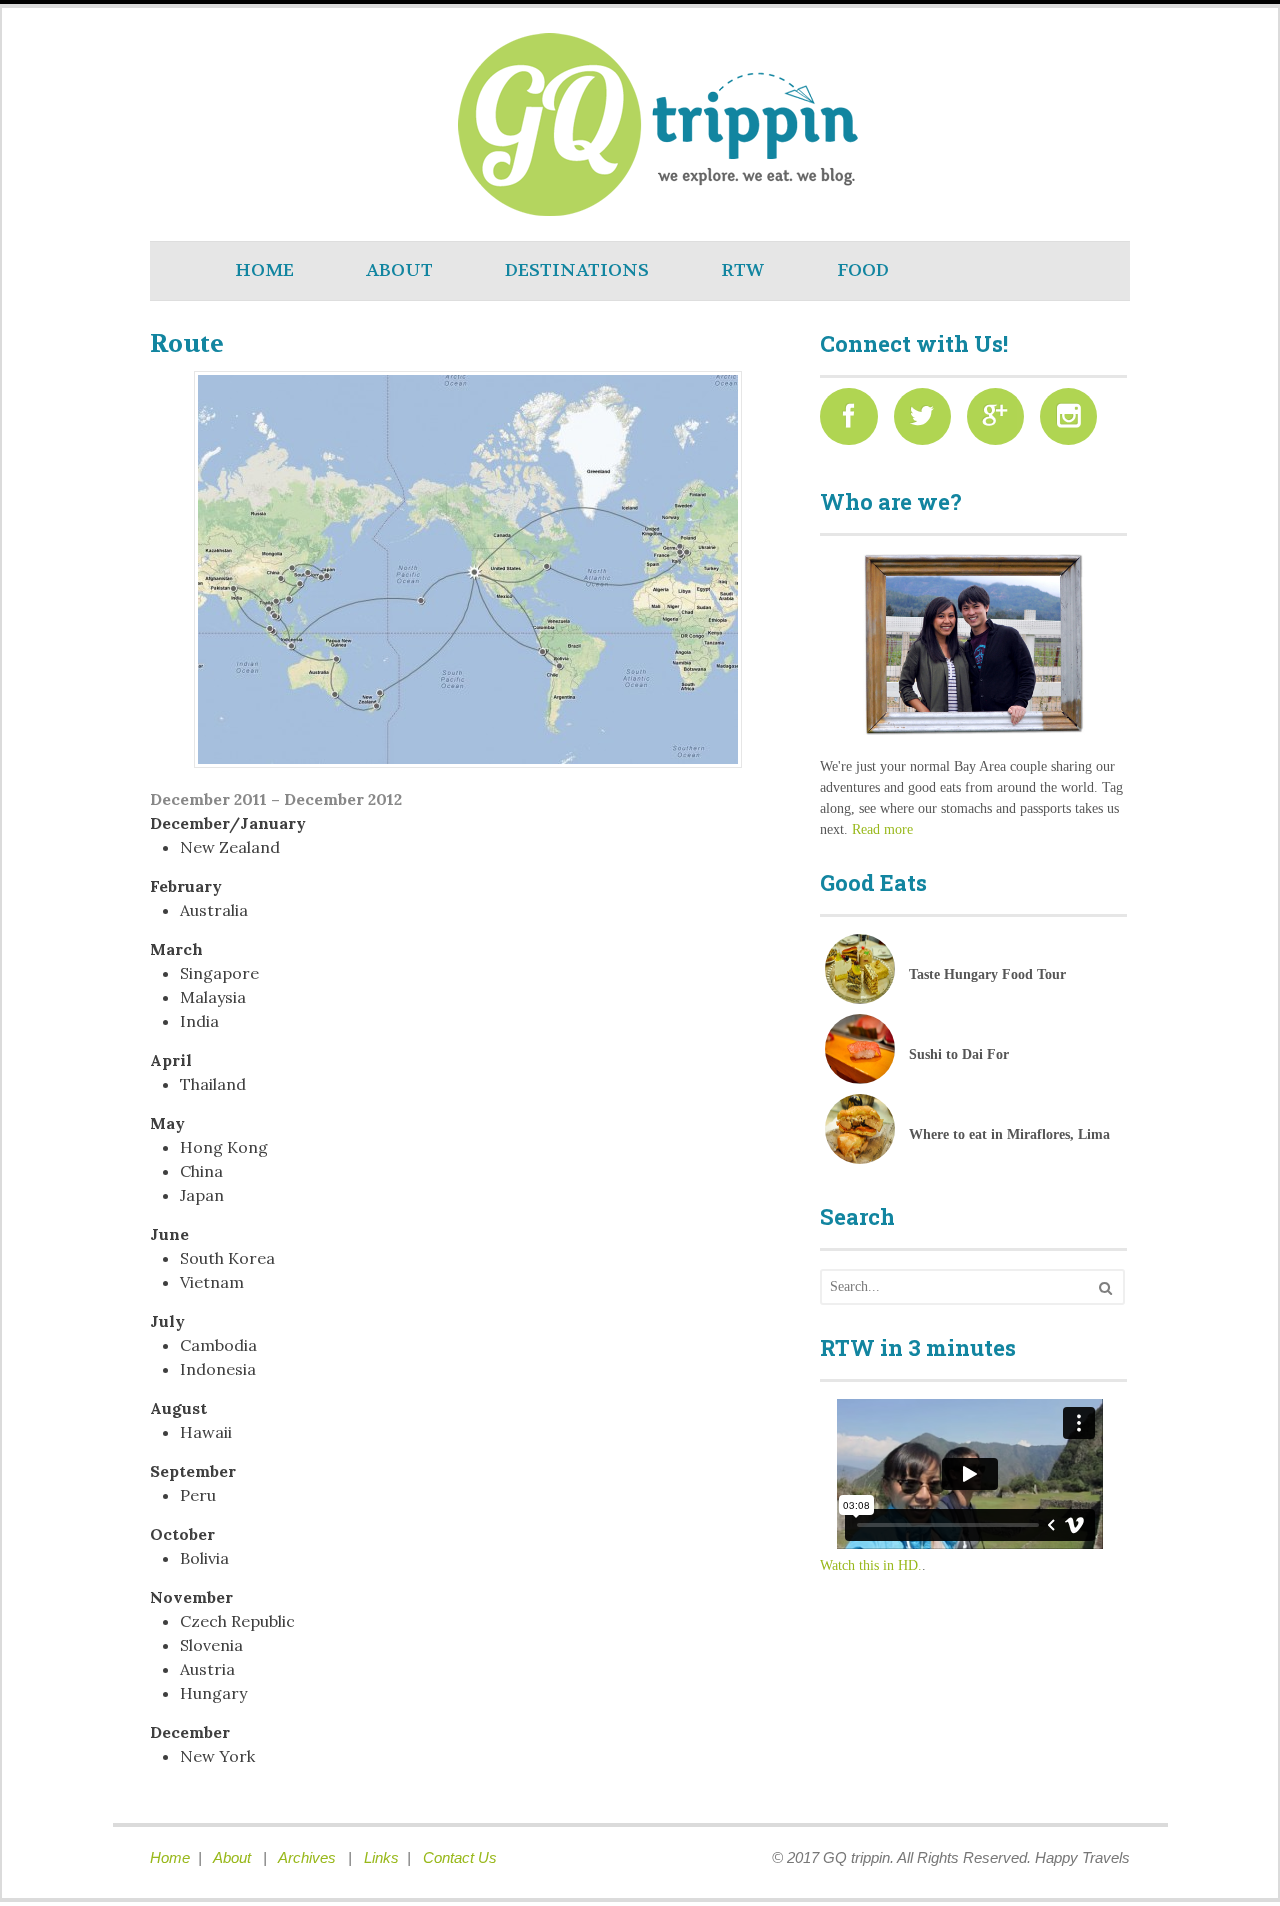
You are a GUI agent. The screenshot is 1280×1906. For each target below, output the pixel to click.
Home (170, 1857)
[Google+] (1001, 421)
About (234, 1857)
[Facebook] (854, 421)
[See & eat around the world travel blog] (350, 205)
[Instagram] (1074, 421)
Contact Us (460, 1857)
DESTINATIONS (577, 270)
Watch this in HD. (871, 1565)
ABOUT (399, 270)
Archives (309, 1857)
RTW (743, 270)
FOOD (863, 270)
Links (381, 1857)
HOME (264, 270)
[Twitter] (928, 421)
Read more (882, 829)
